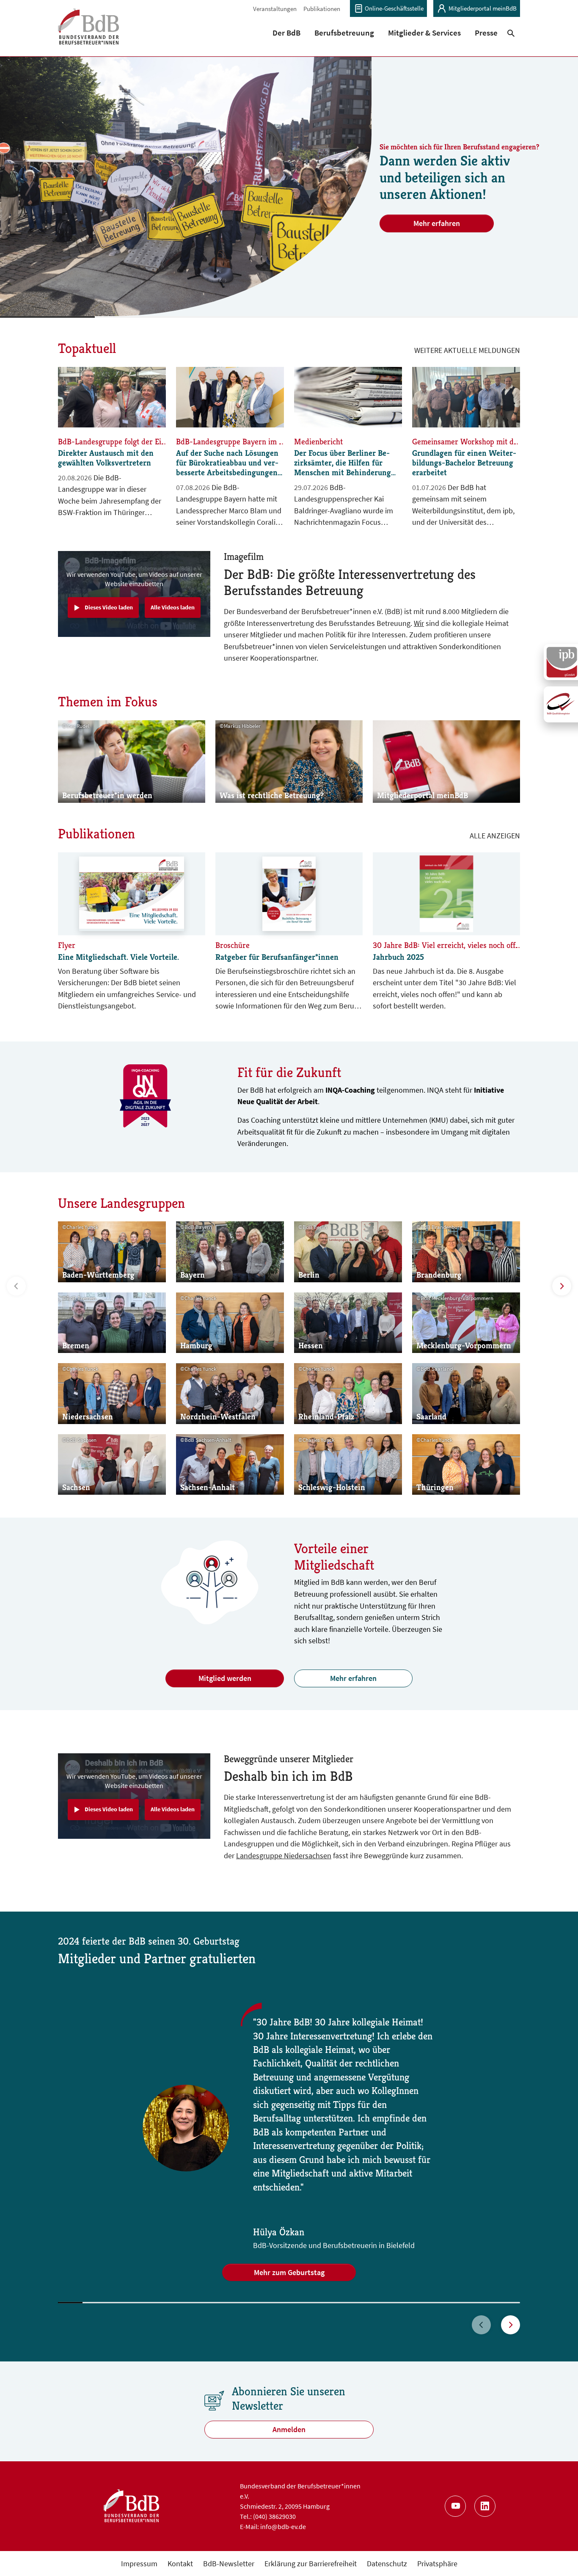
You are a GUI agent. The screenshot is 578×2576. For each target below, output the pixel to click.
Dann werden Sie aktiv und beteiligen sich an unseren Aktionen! (445, 177)
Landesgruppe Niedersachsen (284, 1856)
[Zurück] (481, 2325)
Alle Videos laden (173, 607)
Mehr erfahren (437, 223)
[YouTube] (455, 2506)
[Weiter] (511, 2325)
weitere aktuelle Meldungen (467, 350)
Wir (419, 623)
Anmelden (289, 2429)
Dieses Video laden (109, 607)
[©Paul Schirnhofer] (186, 186)
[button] (287, 33)
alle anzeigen (495, 836)
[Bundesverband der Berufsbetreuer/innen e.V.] (89, 32)
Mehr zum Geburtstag (289, 2272)
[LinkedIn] (485, 2506)
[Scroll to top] (558, 2556)
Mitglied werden (225, 1678)
